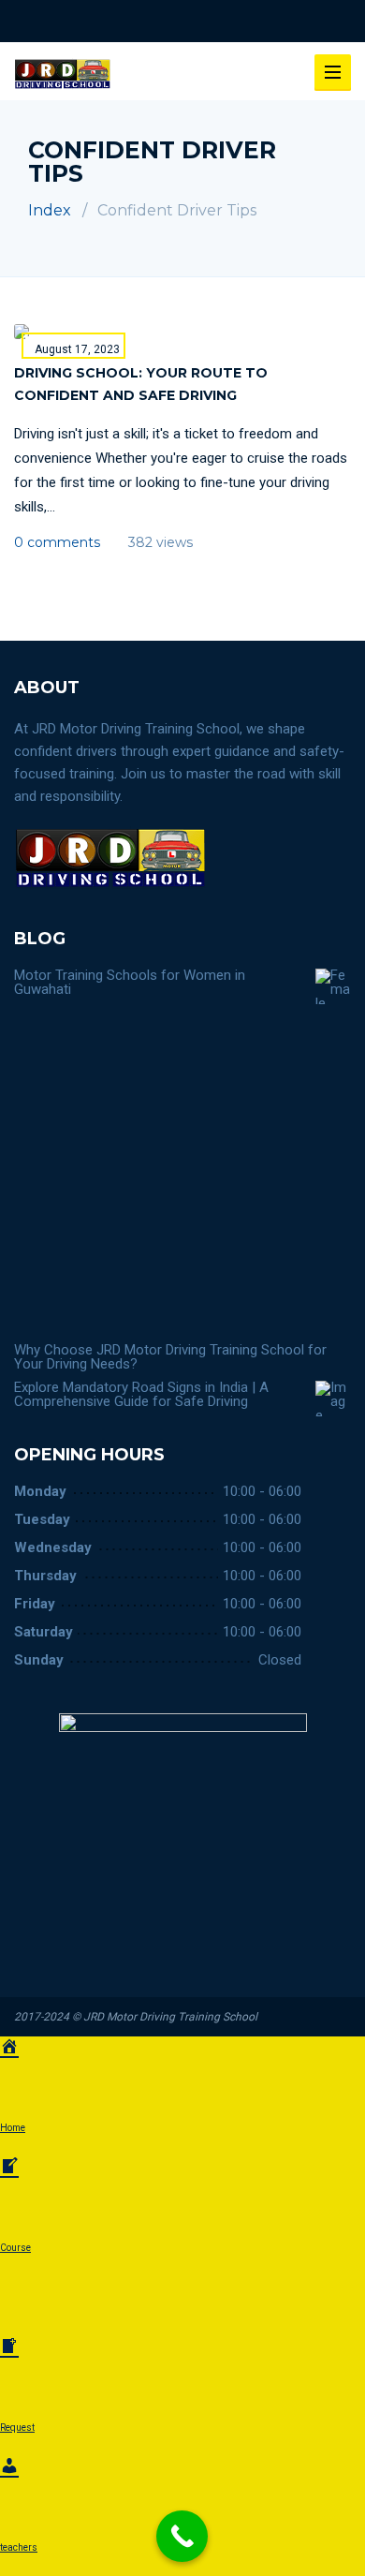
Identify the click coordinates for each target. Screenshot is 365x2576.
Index (50, 210)
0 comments (57, 542)
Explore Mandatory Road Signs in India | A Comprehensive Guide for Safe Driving (141, 1394)
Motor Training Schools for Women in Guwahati (130, 982)
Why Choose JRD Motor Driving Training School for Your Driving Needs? (170, 1357)
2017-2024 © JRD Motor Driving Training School (136, 2017)
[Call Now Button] (182, 2536)
